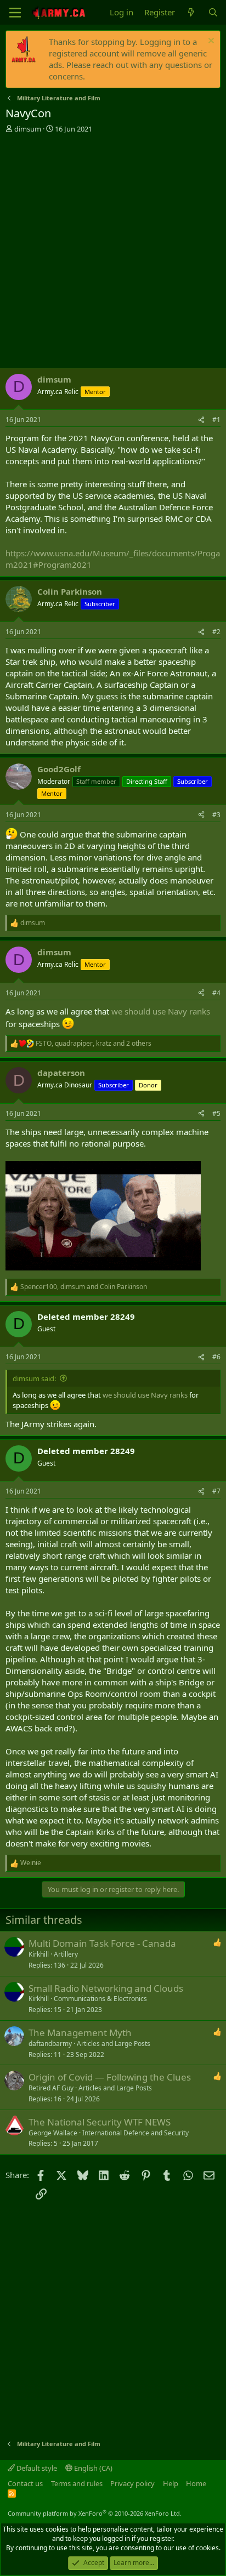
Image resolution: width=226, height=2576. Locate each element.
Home (196, 2483)
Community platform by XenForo (95, 2513)
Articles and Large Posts (114, 2044)
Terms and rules (77, 2483)
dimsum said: (34, 1378)
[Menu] (15, 13)
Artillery (66, 1954)
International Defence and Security (135, 2133)
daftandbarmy (50, 2044)
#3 (216, 815)
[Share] (201, 420)
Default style (36, 2468)
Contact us (25, 2483)
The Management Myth (80, 2033)
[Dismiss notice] (210, 42)
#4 (216, 993)
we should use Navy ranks (161, 1011)
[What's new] (191, 12)
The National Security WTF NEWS (100, 2122)
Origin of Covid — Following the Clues (110, 2077)
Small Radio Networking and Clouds (106, 1988)
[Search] (213, 12)
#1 (216, 420)
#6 (216, 1357)
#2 (216, 632)
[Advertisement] (113, 252)
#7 (216, 1491)
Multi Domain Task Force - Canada (102, 1943)
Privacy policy (132, 2483)
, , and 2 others (94, 1044)
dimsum (28, 129)
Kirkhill (39, 1954)
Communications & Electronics (100, 1999)
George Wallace (53, 2133)
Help (171, 2483)
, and (84, 1287)
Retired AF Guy (51, 2088)
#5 (216, 1113)
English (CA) (92, 2468)
